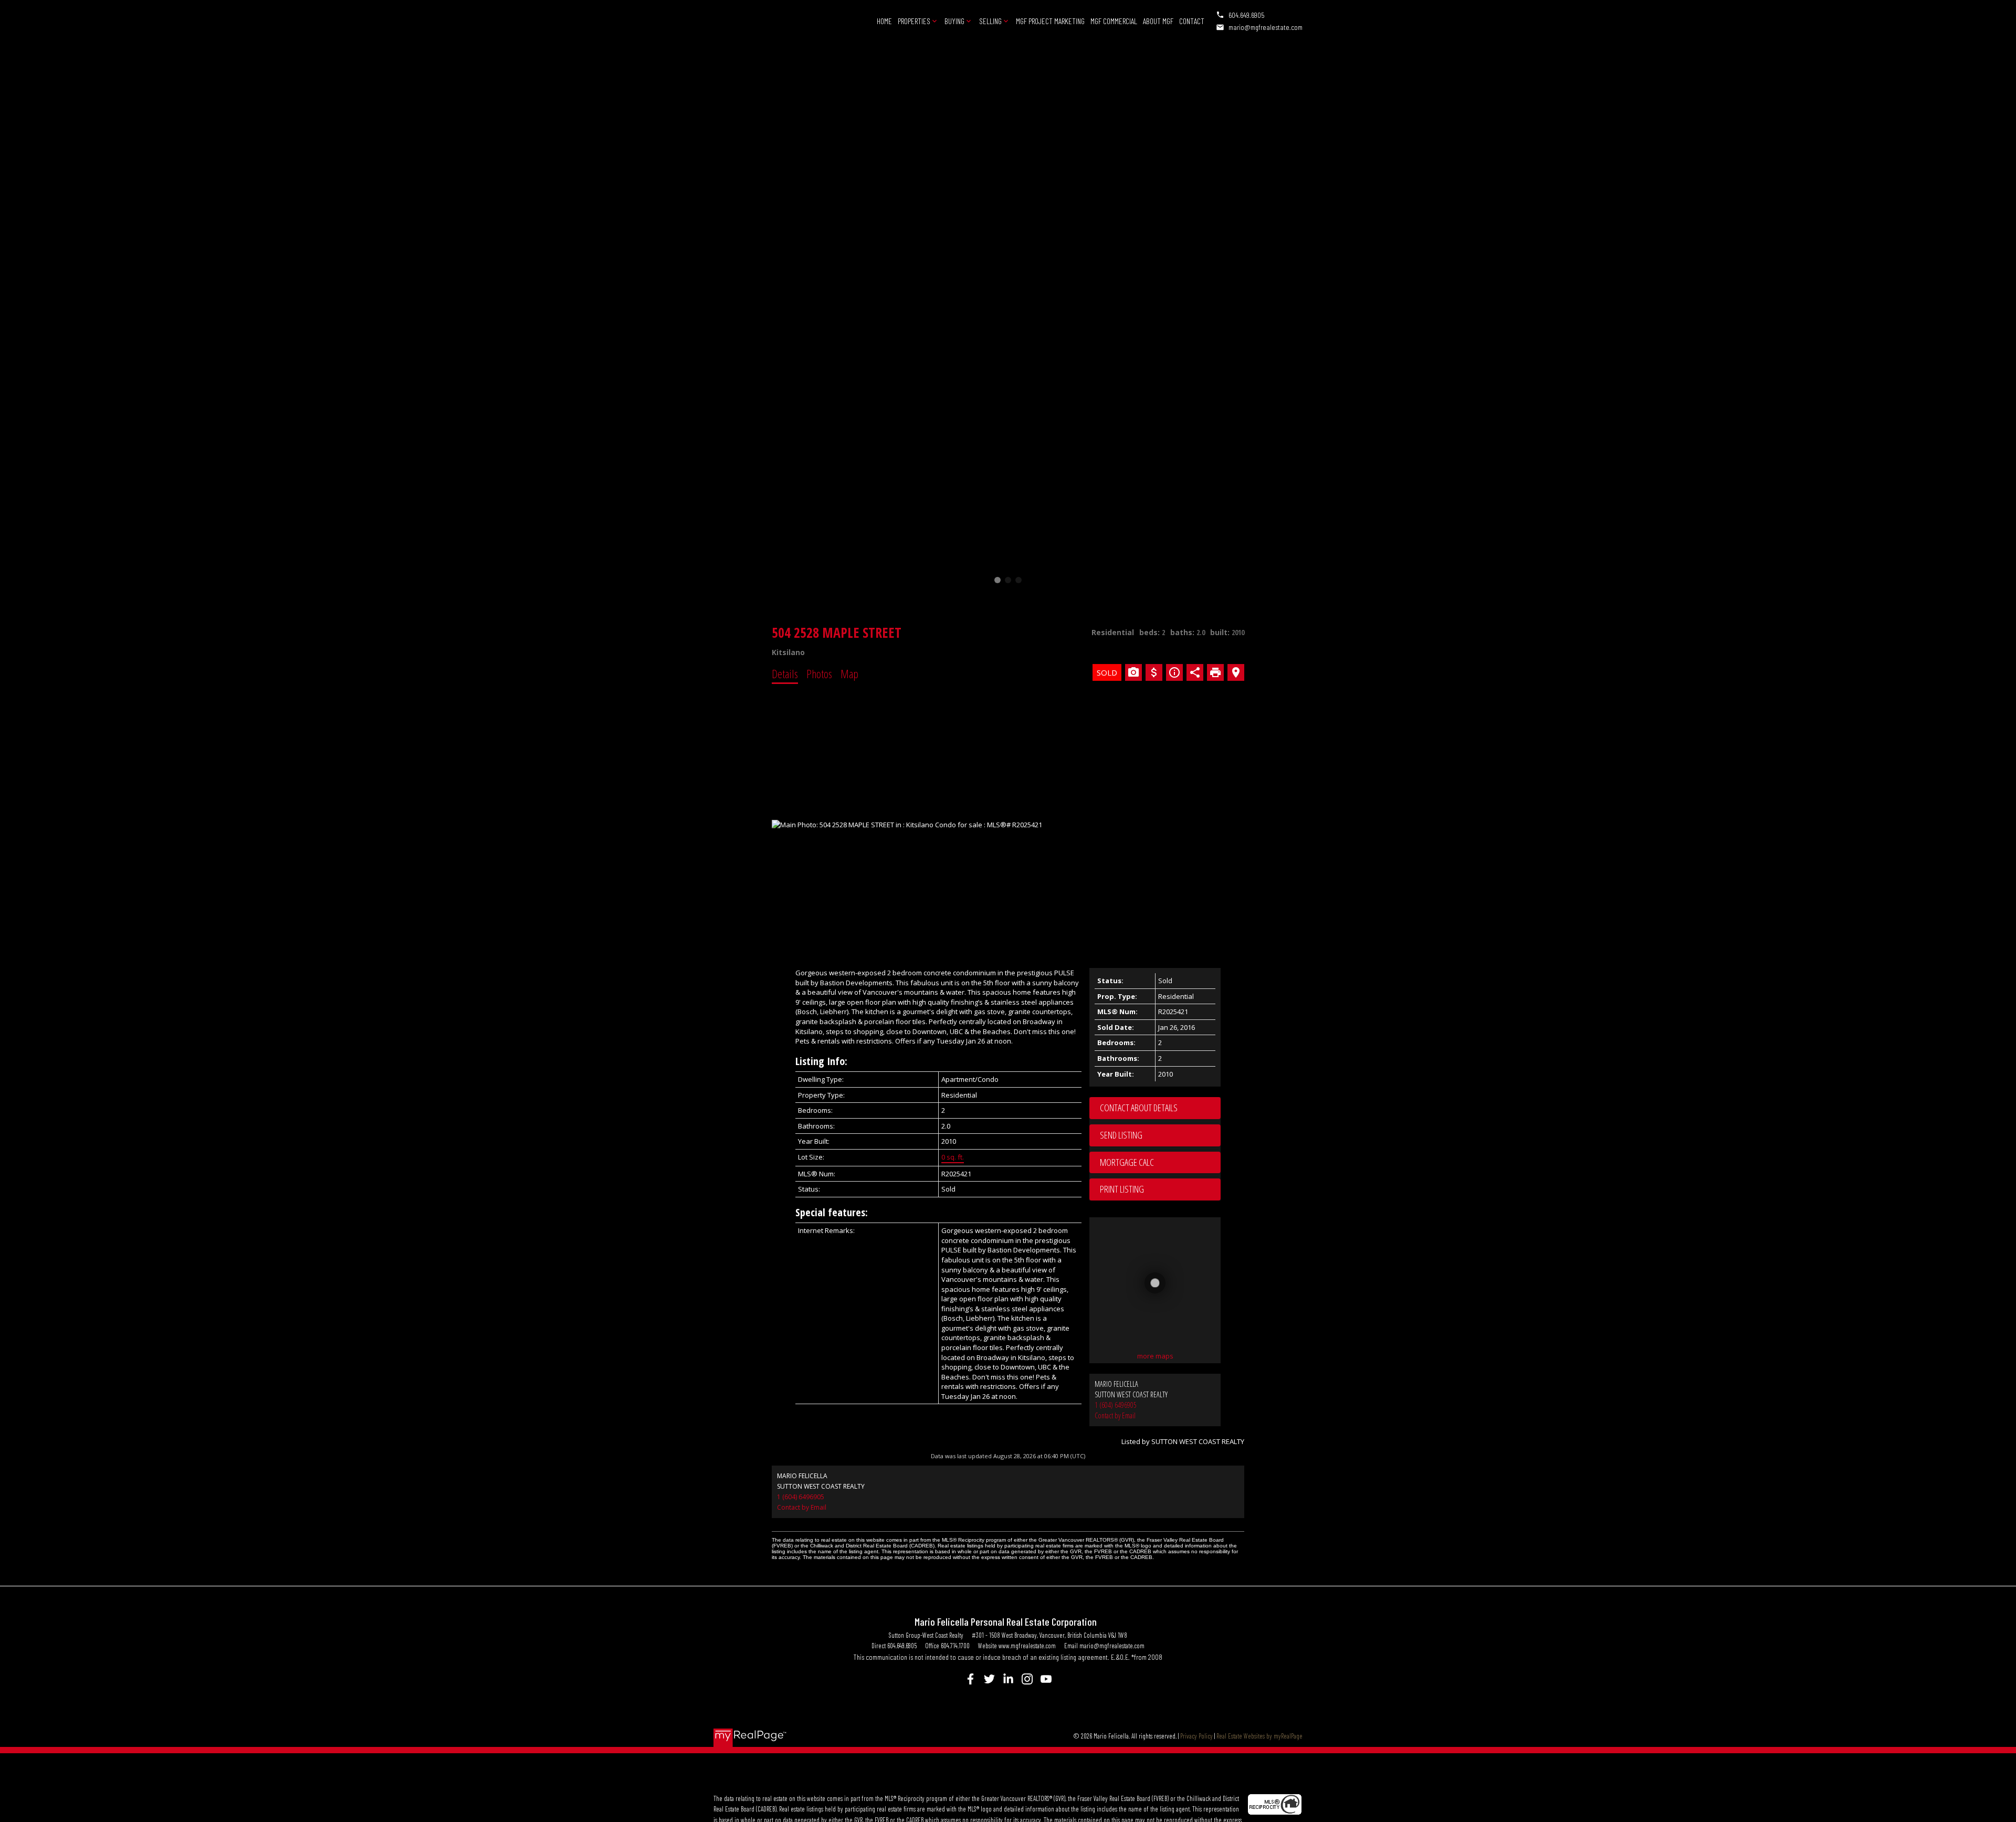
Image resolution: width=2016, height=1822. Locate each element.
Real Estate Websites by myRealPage (1259, 1736)
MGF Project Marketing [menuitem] (1050, 21)
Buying (954, 21)
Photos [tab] (819, 673)
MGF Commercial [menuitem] (1114, 21)
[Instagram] (1027, 1679)
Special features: (832, 1212)
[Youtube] (1046, 1679)
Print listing (1122, 1189)
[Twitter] (989, 1679)
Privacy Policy (1196, 1736)
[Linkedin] (1008, 1679)
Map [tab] (849, 673)
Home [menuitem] (884, 21)
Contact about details (1139, 1108)
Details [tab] (785, 673)
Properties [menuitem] (914, 21)
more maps (1155, 1356)
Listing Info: (821, 1061)
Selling (990, 21)
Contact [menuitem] (1192, 21)
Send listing (1121, 1135)
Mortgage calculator (1160, 1163)
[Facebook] (970, 1679)
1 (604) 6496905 (1116, 1405)
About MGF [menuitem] (1158, 21)
